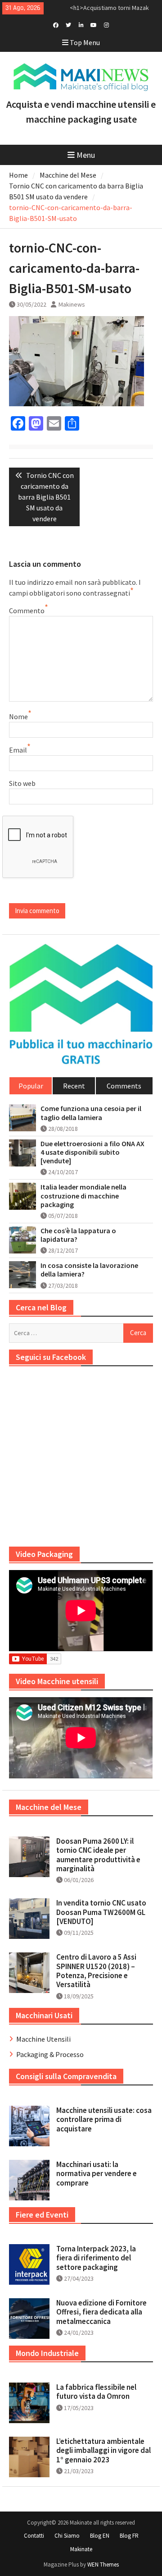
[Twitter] (69, 24)
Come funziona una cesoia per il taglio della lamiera (91, 1113)
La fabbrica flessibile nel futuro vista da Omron (96, 2392)
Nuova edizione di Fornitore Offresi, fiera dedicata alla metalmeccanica (101, 2312)
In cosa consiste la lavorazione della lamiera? (89, 1270)
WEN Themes (103, 2565)
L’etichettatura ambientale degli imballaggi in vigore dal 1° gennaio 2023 (103, 2450)
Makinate (81, 2549)
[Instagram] (106, 24)
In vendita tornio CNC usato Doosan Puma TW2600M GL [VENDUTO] (101, 1912)
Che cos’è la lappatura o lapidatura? (78, 1235)
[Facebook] (56, 24)
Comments (124, 1086)
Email (18, 750)
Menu (86, 155)
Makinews (72, 304)
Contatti (34, 2536)
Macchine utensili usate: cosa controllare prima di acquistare (104, 2119)
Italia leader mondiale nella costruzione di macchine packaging (83, 1196)
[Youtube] (94, 24)
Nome (18, 716)
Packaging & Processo (50, 2054)
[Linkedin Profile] (81, 24)
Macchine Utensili (43, 2039)
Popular (31, 1086)
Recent (74, 1086)
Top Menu (85, 42)
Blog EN (100, 2536)
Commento (27, 611)
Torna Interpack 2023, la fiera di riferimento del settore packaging (96, 2258)
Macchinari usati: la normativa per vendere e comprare (97, 2174)
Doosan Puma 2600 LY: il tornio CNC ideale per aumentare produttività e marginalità (98, 1855)
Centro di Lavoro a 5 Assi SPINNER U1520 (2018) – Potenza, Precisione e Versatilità (96, 1971)
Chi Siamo (67, 2536)
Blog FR (129, 2536)
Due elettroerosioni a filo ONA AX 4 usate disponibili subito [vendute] (92, 1152)
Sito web (22, 783)
